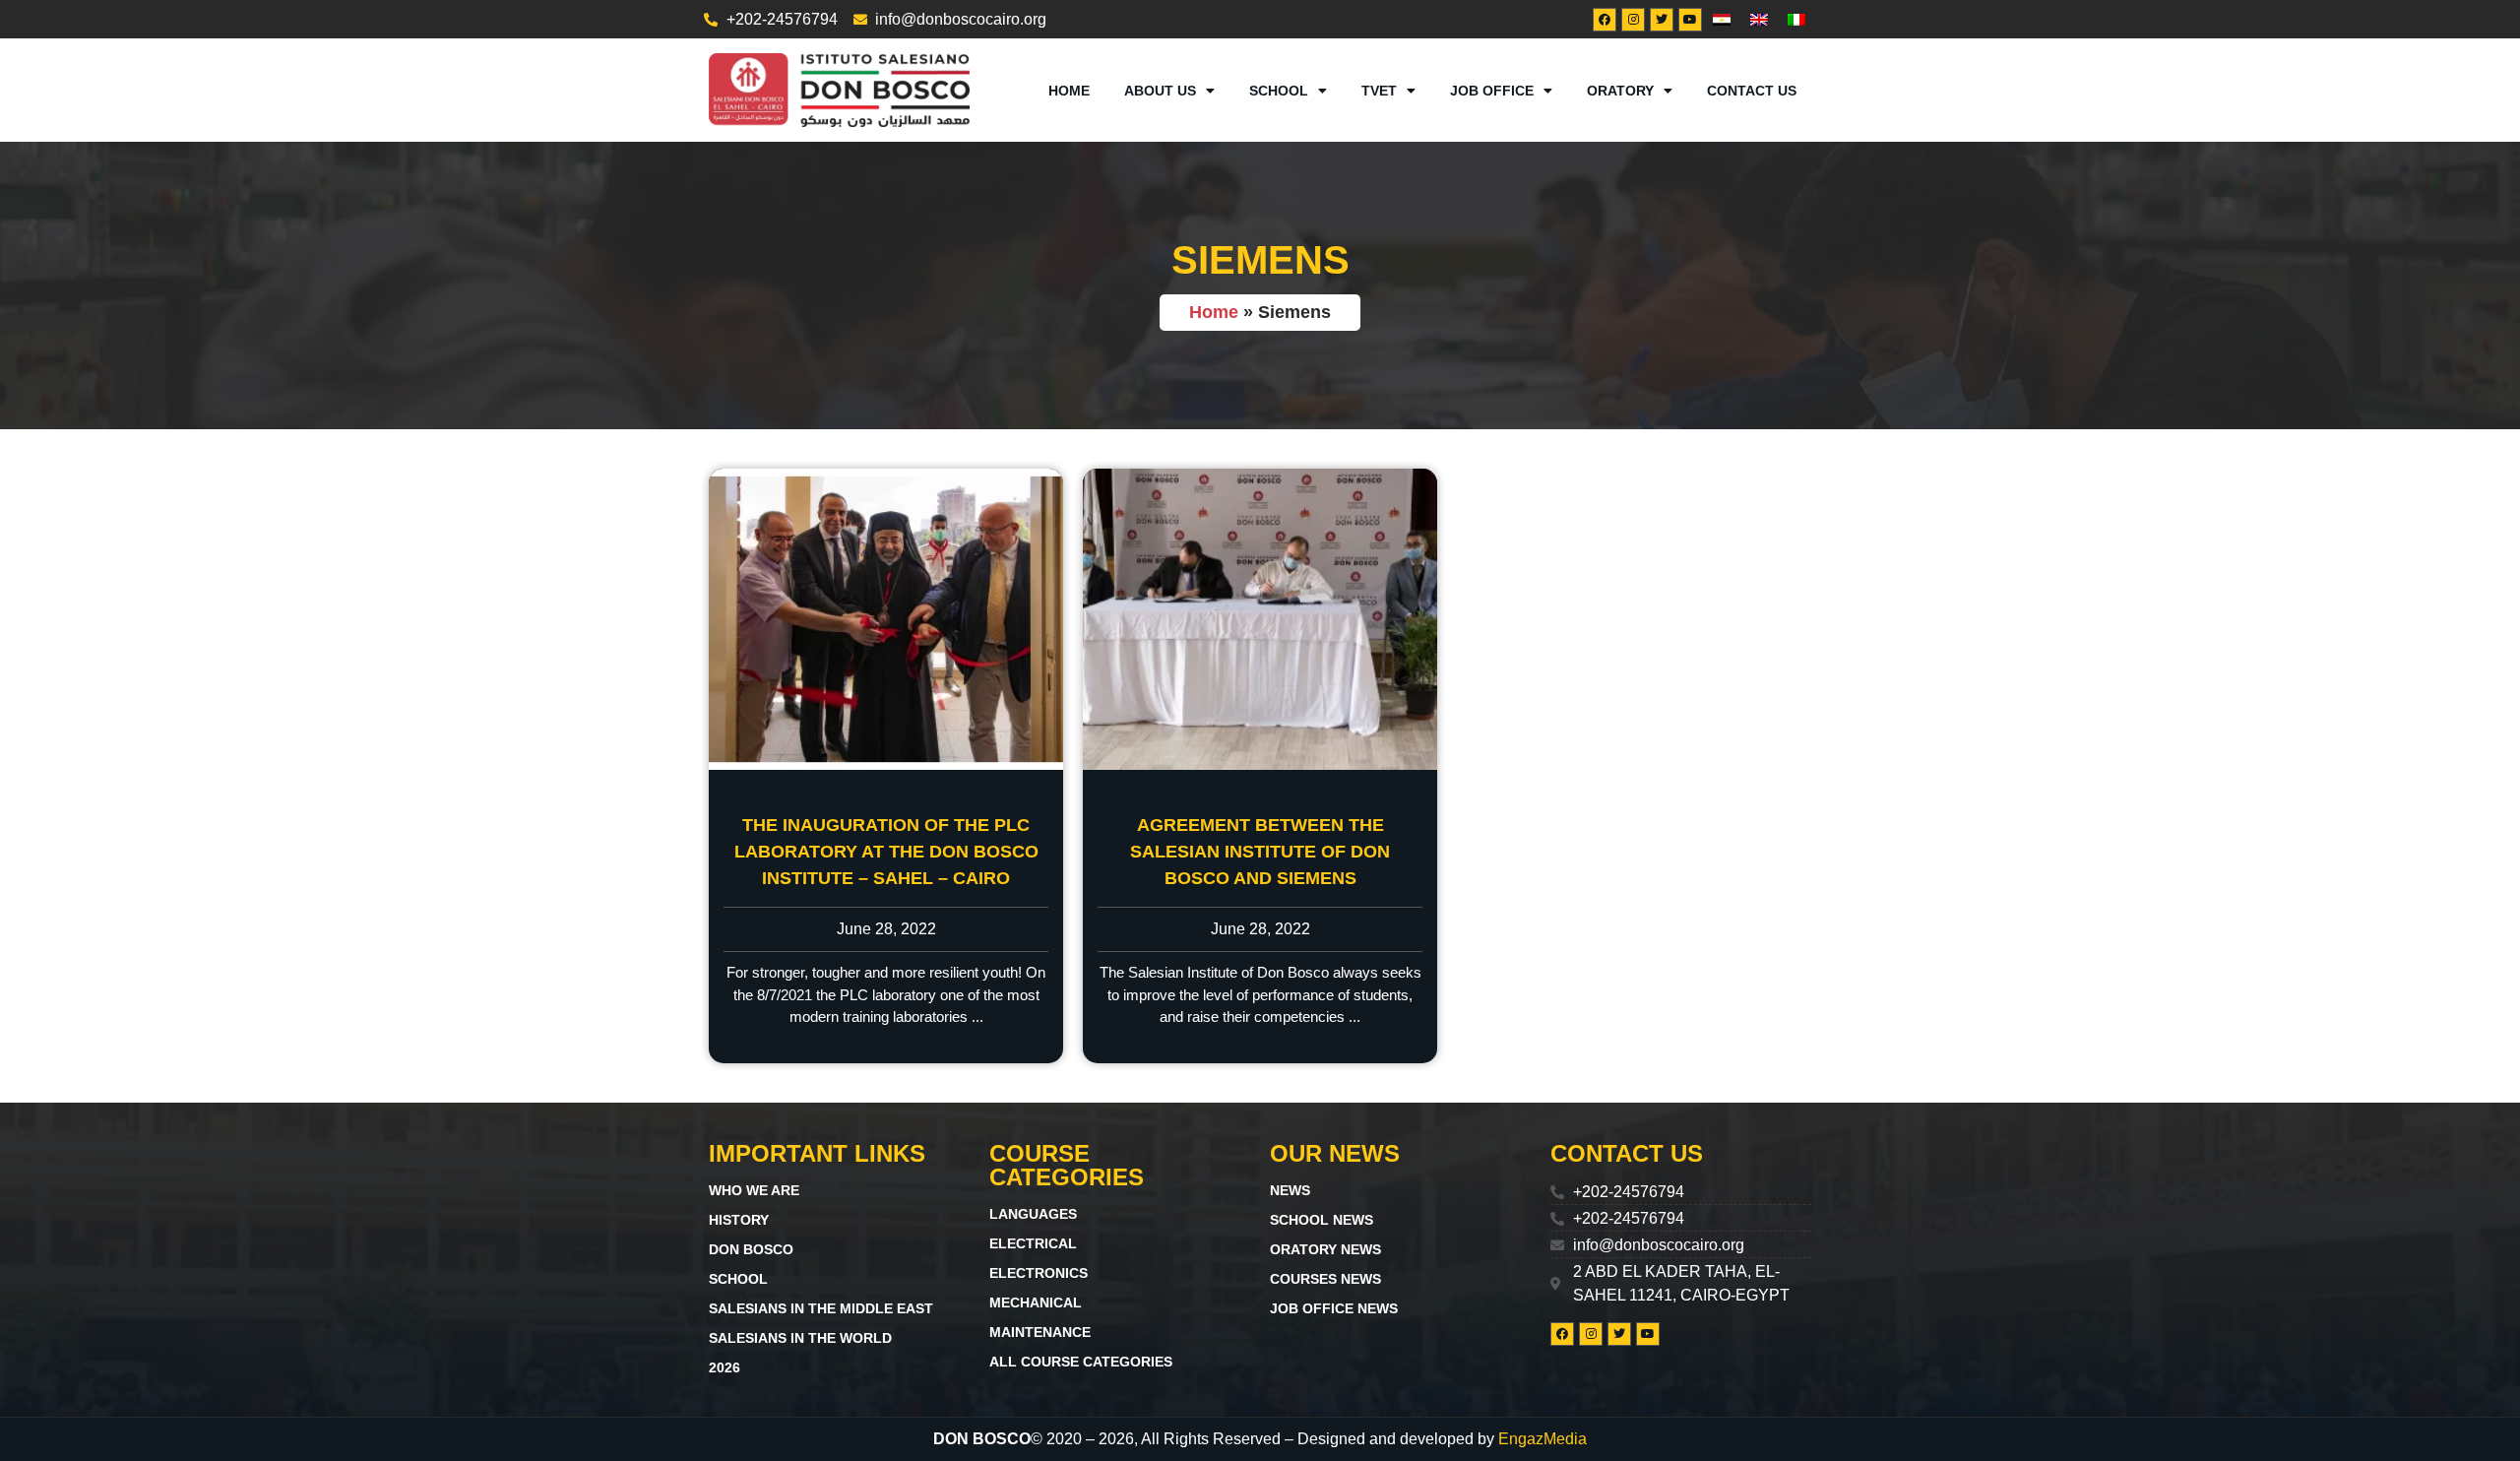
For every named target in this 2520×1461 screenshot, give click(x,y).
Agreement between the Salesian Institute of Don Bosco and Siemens (1260, 852)
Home (1069, 91)
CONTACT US (1752, 91)
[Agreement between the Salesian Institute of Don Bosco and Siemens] (1260, 619)
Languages (1033, 1214)
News (1290, 1190)
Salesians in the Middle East (821, 1308)
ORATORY (1620, 91)
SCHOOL (1279, 91)
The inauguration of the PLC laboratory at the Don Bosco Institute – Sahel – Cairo (886, 852)
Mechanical (1036, 1302)
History (739, 1220)
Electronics (1039, 1273)
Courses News (1325, 1279)
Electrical (1033, 1243)
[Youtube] (1690, 20)
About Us (1160, 91)
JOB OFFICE (1492, 91)
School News (1322, 1220)
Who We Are (754, 1190)
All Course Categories (1081, 1362)
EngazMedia (1543, 1439)
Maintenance (1040, 1332)
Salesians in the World (800, 1338)
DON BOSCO (751, 1249)
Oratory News (1325, 1249)
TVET (1379, 91)
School (738, 1279)
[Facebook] (1605, 20)
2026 (724, 1367)
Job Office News (1334, 1308)
